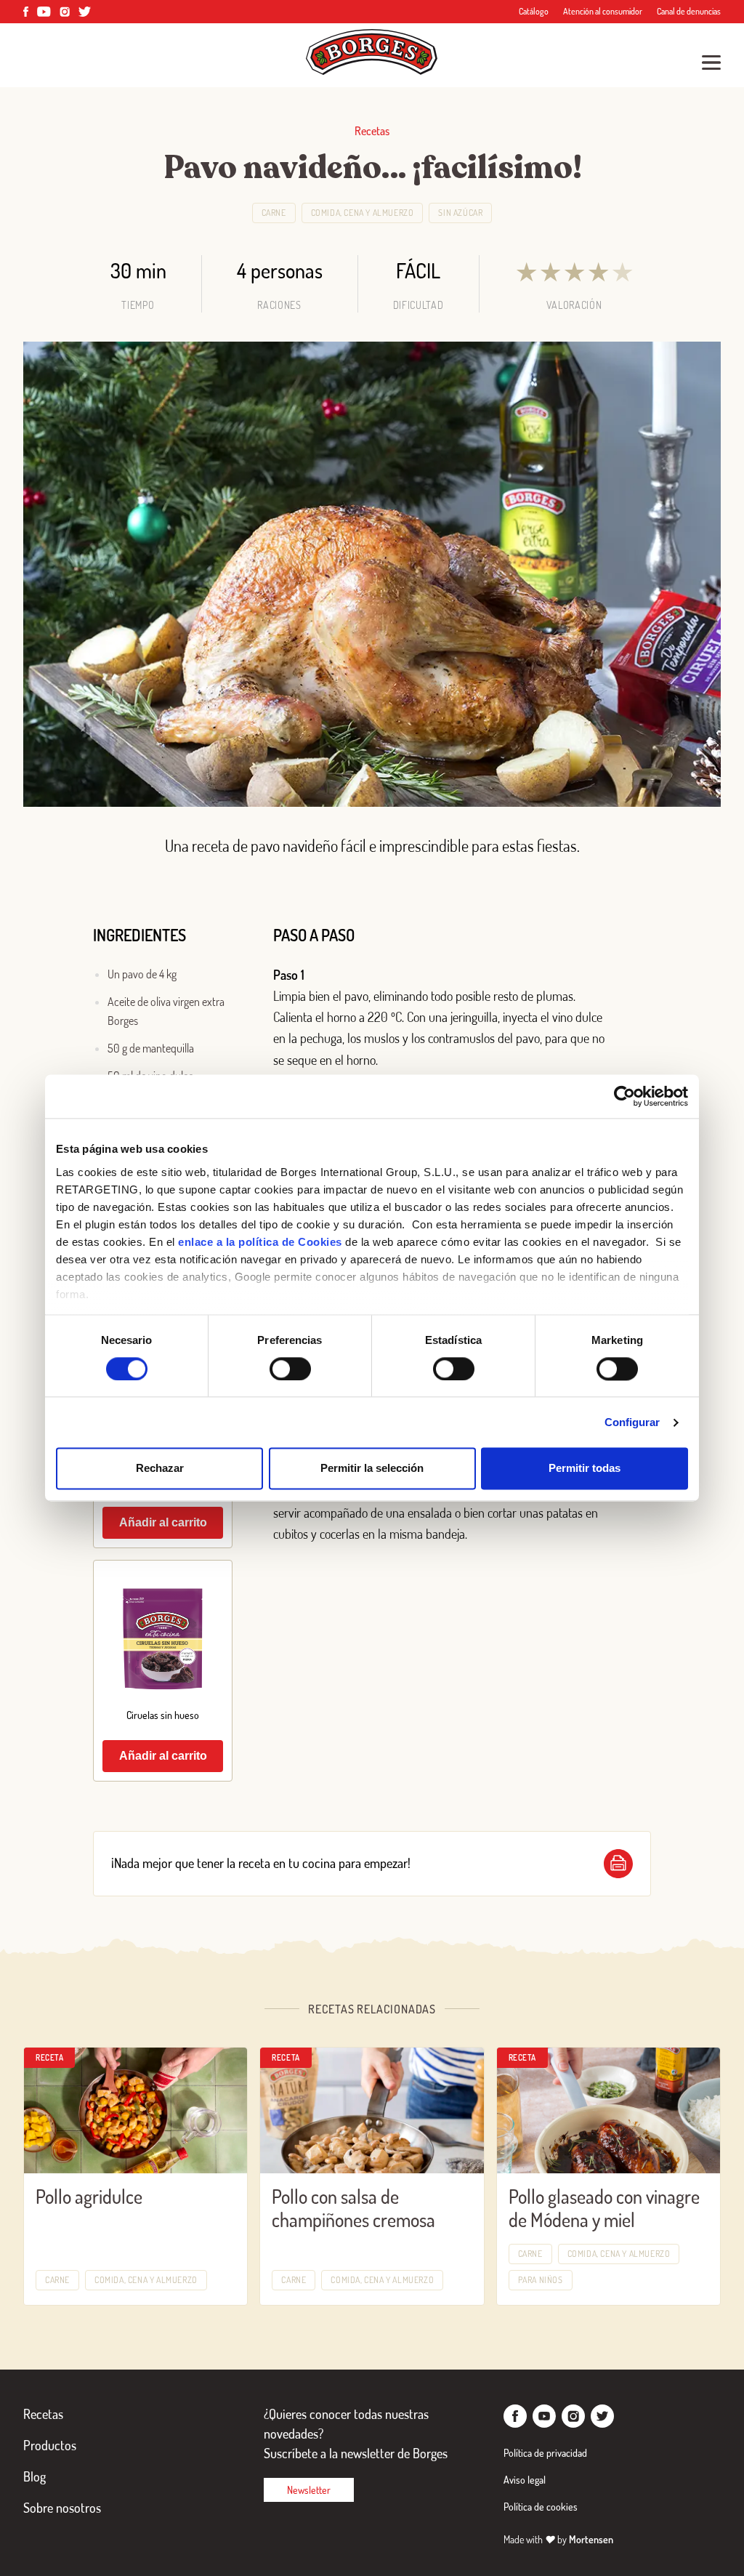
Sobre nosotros (62, 2508)
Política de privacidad (545, 2453)
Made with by (558, 2539)
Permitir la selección (372, 1469)
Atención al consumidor (603, 11)
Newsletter (309, 2490)
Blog (35, 2476)
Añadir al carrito (163, 1522)
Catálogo (534, 11)
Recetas (43, 2414)
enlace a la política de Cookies (260, 1242)
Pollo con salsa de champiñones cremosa (353, 2208)
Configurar (632, 1422)
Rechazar (160, 1469)
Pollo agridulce (89, 2196)
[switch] (290, 1369)
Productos (50, 2445)
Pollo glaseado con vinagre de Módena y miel (604, 2208)
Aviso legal (525, 2480)
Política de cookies (541, 2507)
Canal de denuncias (689, 11)
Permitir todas (585, 1469)
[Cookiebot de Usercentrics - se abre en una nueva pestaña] (624, 1096)
